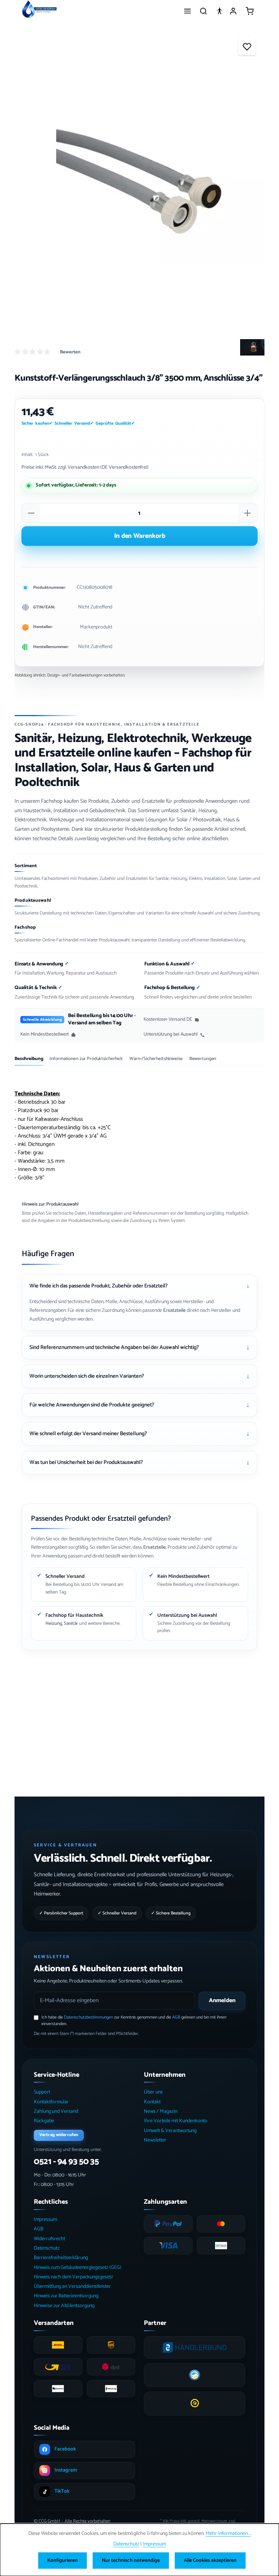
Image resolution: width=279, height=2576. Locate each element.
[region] (139, 180)
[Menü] (187, 11)
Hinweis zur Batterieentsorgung (66, 2296)
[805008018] (139, 180)
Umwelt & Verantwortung (170, 2131)
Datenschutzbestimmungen (88, 2017)
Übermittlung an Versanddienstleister (72, 2287)
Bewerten (70, 352)
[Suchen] (203, 11)
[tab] (29, 1061)
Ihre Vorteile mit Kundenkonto (176, 2121)
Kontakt (152, 2102)
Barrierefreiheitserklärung (61, 2258)
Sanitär (71, 1624)
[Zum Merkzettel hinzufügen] (247, 46)
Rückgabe (44, 2121)
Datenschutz (47, 2248)
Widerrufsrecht (49, 2239)
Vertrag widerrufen (59, 2135)
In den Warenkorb (140, 536)
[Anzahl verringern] (31, 513)
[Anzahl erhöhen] (247, 513)
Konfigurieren (62, 2561)
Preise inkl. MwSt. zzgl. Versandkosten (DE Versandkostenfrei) (85, 467)
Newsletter (155, 2140)
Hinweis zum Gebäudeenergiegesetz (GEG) (78, 2268)
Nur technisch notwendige (131, 2561)
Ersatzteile (174, 1311)
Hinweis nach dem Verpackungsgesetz (73, 2277)
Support (42, 2092)
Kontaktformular (51, 2102)
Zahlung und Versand (56, 2111)
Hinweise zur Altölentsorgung (64, 2306)
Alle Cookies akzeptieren (210, 2561)
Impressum (45, 2220)
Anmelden (222, 2001)
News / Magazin (161, 2111)
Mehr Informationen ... (228, 2534)
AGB (176, 2017)
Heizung (54, 1624)
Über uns (153, 2092)
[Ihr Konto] (233, 11)
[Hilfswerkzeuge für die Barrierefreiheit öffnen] (219, 11)
